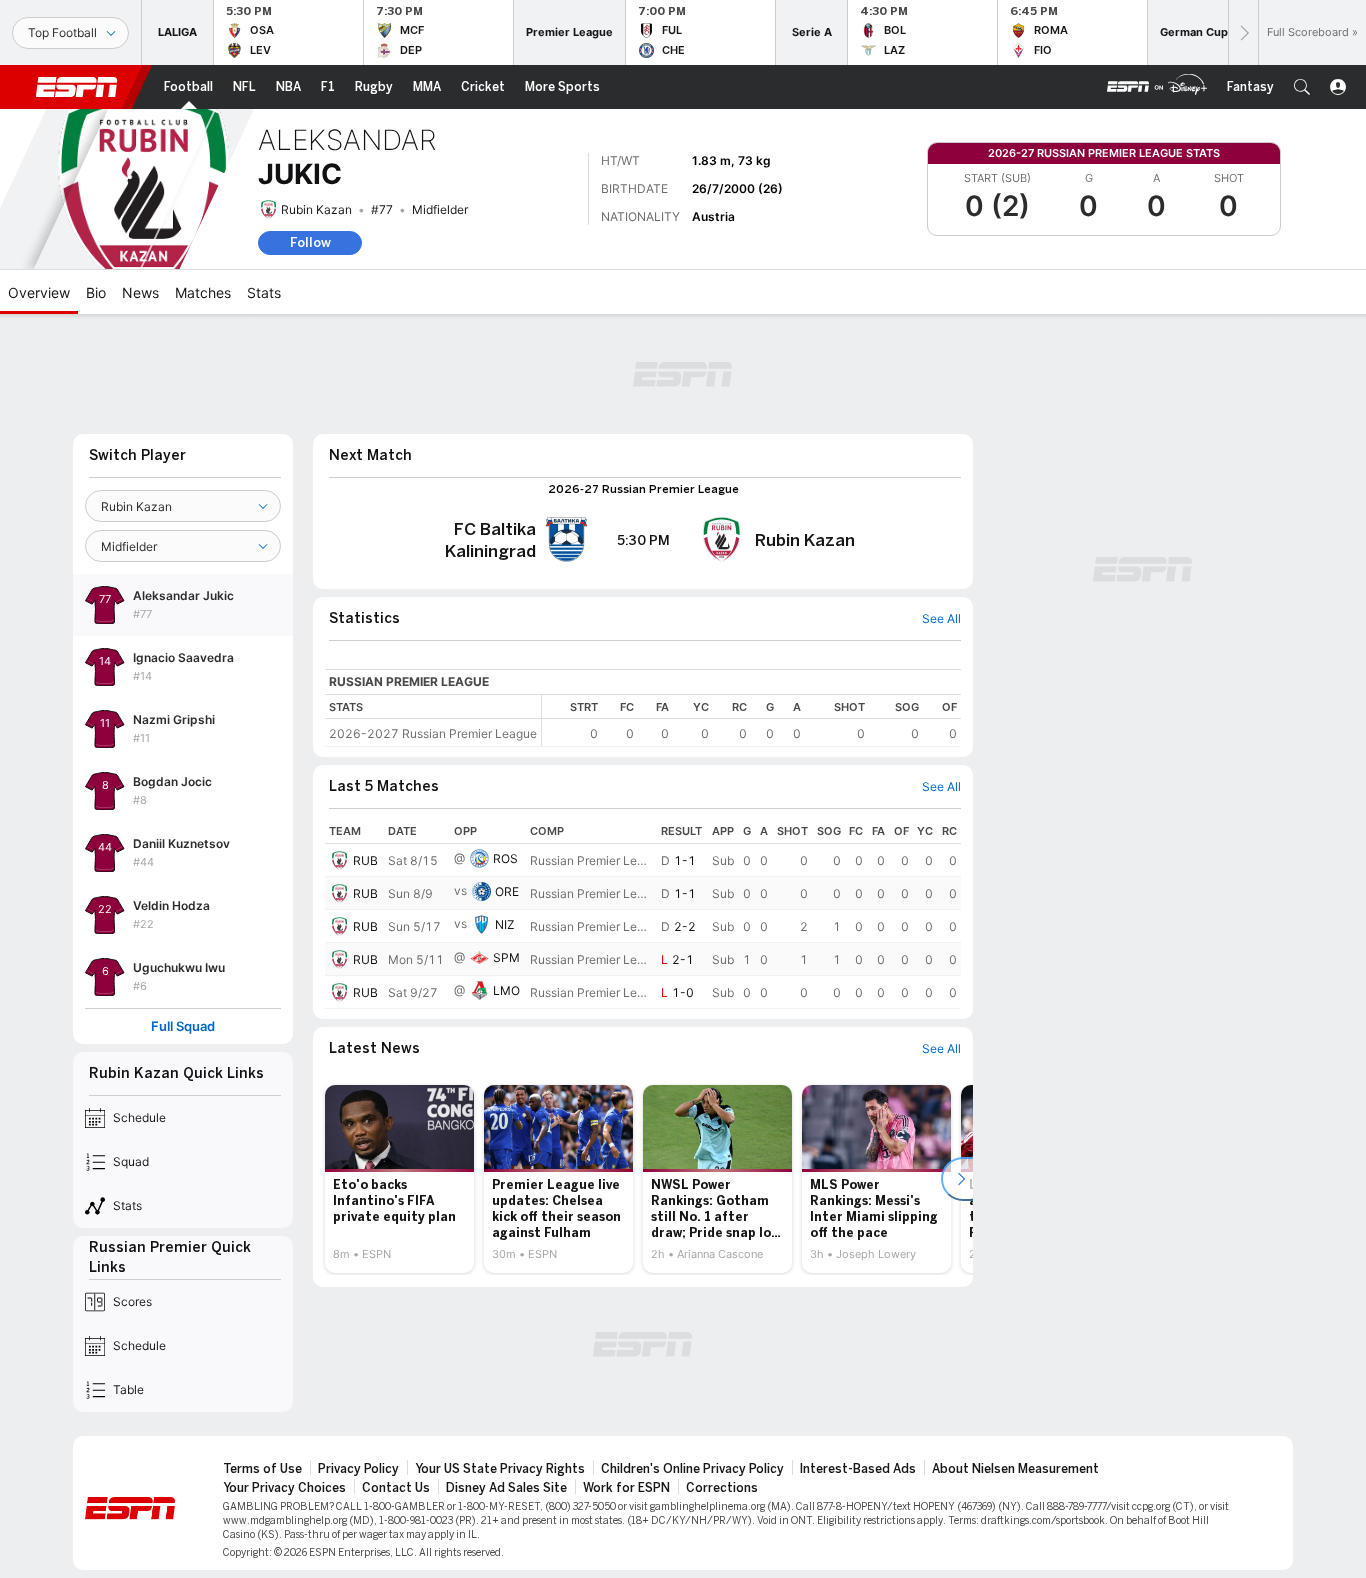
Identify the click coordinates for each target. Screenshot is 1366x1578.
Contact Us (396, 1488)
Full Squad (183, 1026)
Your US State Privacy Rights (500, 1469)
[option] (399, 1179)
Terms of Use (262, 1469)
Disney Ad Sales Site (506, 1488)
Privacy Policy (358, 1469)
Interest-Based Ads (858, 1469)
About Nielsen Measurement (1015, 1469)
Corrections (722, 1488)
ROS (505, 858)
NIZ (505, 924)
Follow (310, 242)
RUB (365, 860)
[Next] (1243, 32)
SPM (506, 957)
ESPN (77, 87)
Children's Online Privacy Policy (692, 1469)
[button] (1302, 87)
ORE (507, 891)
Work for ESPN (626, 1488)
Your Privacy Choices (284, 1488)
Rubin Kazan (316, 209)
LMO (506, 990)
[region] (751, 720)
